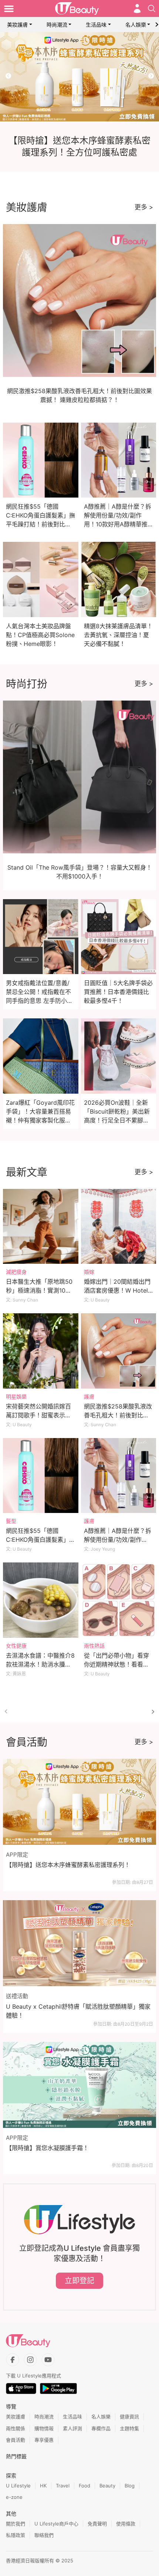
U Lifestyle (18, 2486)
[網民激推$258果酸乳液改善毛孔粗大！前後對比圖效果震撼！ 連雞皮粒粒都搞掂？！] (119, 1351)
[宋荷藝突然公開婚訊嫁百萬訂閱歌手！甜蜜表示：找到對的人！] (41, 1351)
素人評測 (72, 2428)
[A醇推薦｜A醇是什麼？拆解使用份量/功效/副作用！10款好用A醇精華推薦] (119, 1476)
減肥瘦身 (16, 1272)
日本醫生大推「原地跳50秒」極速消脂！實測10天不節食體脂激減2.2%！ (39, 1290)
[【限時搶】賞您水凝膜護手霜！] (79, 2085)
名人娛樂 (136, 25)
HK (43, 2486)
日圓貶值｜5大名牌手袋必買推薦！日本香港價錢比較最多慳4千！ (118, 992)
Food (84, 2486)
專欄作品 (101, 2428)
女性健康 (16, 1646)
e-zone (14, 2497)
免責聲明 (97, 2524)
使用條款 (126, 2524)
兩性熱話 (94, 1646)
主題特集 (129, 2428)
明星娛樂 (16, 1397)
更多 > (144, 207)
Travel (63, 2486)
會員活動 (16, 2440)
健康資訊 (129, 2417)
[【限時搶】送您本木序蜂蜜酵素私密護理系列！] (79, 1802)
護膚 (89, 1397)
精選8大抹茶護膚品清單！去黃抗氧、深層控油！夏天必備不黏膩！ (118, 635)
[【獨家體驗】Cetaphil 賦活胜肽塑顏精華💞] (79, 77)
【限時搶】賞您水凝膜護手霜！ (47, 2148)
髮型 (11, 1521)
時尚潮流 (57, 25)
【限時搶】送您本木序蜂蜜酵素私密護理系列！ (68, 1865)
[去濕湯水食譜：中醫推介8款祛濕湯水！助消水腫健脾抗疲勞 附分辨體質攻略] (41, 1600)
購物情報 (44, 2428)
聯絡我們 (44, 2535)
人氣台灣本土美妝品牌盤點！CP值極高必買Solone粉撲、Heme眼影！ (40, 635)
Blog (130, 2486)
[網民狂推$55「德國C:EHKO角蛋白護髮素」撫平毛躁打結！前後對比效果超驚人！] (41, 1476)
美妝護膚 (17, 25)
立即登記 (79, 2281)
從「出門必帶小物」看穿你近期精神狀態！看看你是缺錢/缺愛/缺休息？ (116, 1664)
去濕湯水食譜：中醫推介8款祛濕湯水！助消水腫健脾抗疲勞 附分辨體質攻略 (40, 1664)
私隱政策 (16, 2535)
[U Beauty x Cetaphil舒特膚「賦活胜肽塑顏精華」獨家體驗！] (79, 1943)
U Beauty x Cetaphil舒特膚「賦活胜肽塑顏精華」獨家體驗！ (78, 2011)
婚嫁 (89, 1272)
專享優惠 (44, 2440)
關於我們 (16, 2524)
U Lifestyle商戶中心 (56, 2524)
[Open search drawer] (152, 8)
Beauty (107, 2486)
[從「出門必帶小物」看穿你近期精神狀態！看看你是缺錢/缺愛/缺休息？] (119, 1600)
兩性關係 (16, 2428)
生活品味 (96, 25)
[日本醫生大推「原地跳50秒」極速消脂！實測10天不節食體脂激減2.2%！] (41, 1227)
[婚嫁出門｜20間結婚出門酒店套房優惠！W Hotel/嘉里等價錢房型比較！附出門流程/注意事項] (119, 1227)
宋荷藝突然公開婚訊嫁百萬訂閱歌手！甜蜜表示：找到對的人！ (38, 1415)
